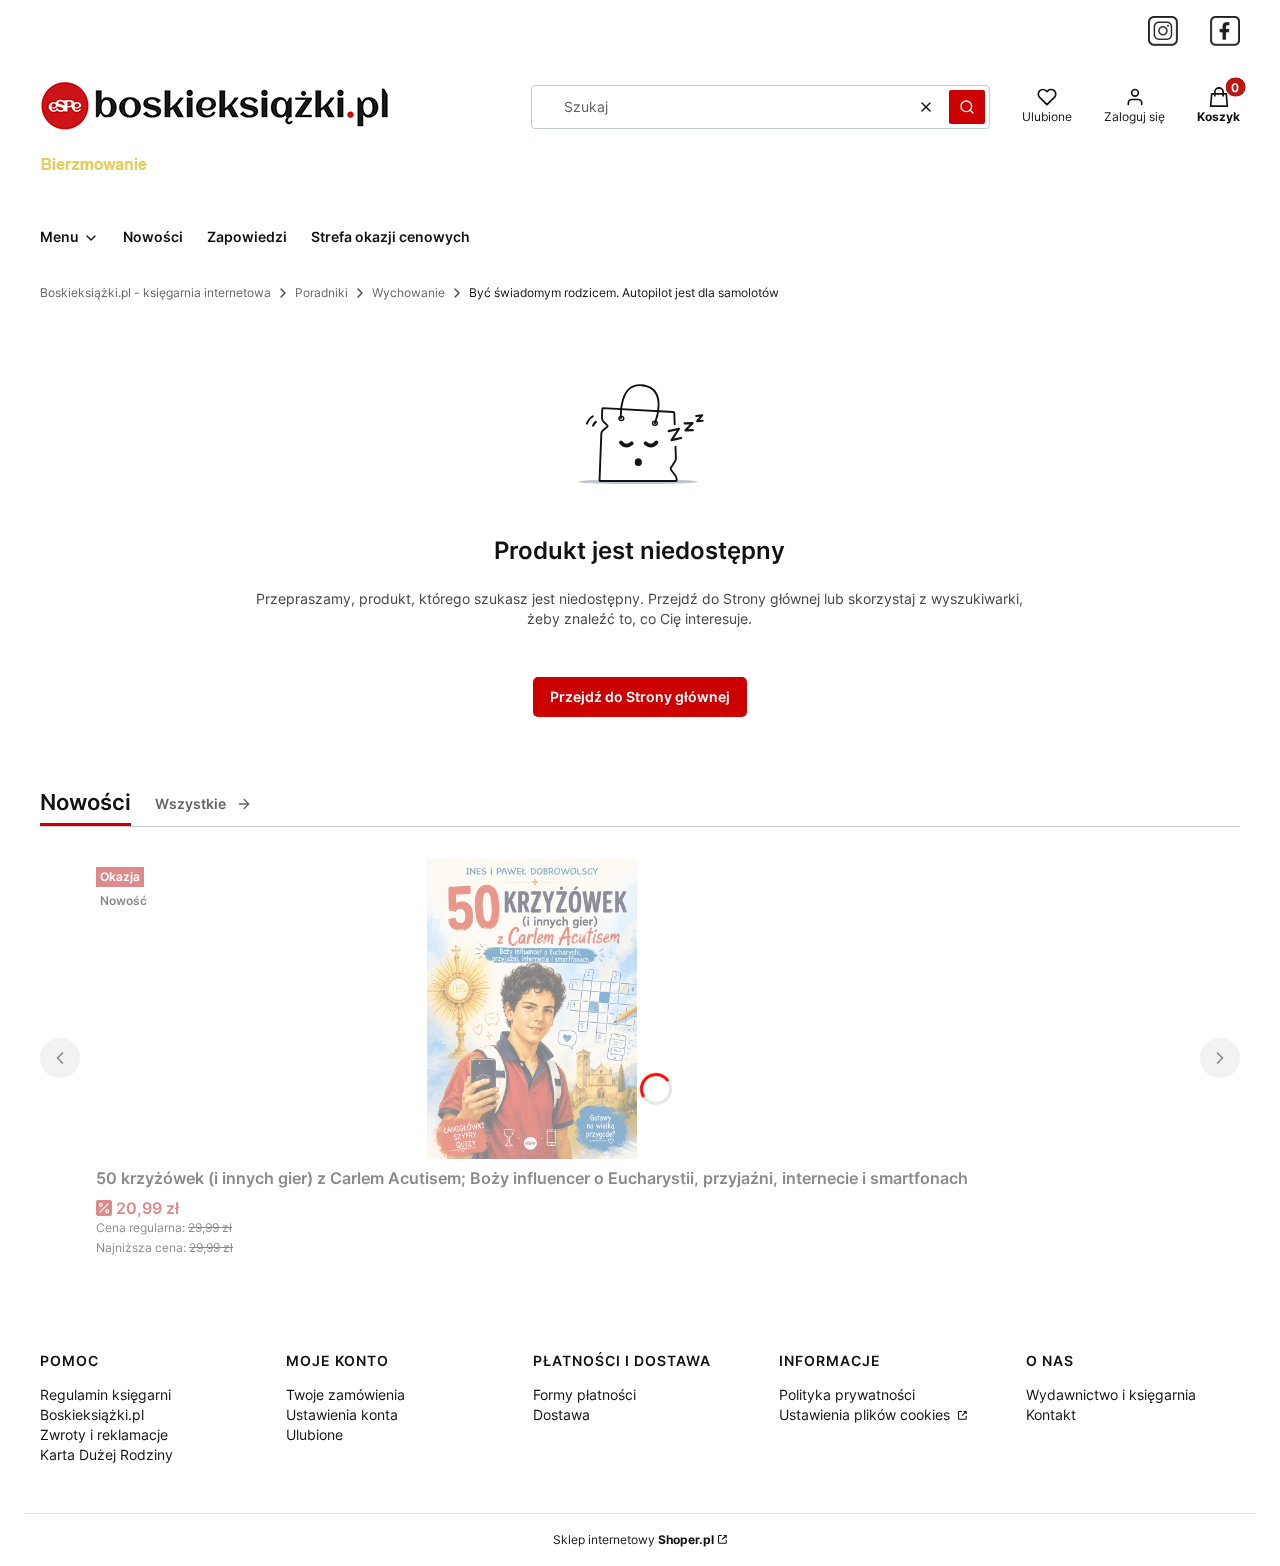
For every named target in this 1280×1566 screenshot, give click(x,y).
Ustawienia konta (342, 1414)
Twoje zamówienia (345, 1394)
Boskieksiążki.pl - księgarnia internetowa (155, 292)
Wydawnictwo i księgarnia (1111, 1394)
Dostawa (561, 1414)
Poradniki (321, 292)
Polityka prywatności (847, 1394)
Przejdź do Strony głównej (640, 696)
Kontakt (1051, 1414)
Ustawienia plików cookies (866, 1414)
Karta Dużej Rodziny (106, 1454)
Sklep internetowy (633, 1539)
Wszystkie (190, 803)
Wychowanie (408, 292)
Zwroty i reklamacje (104, 1434)
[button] (967, 107)
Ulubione (314, 1434)
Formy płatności (584, 1394)
